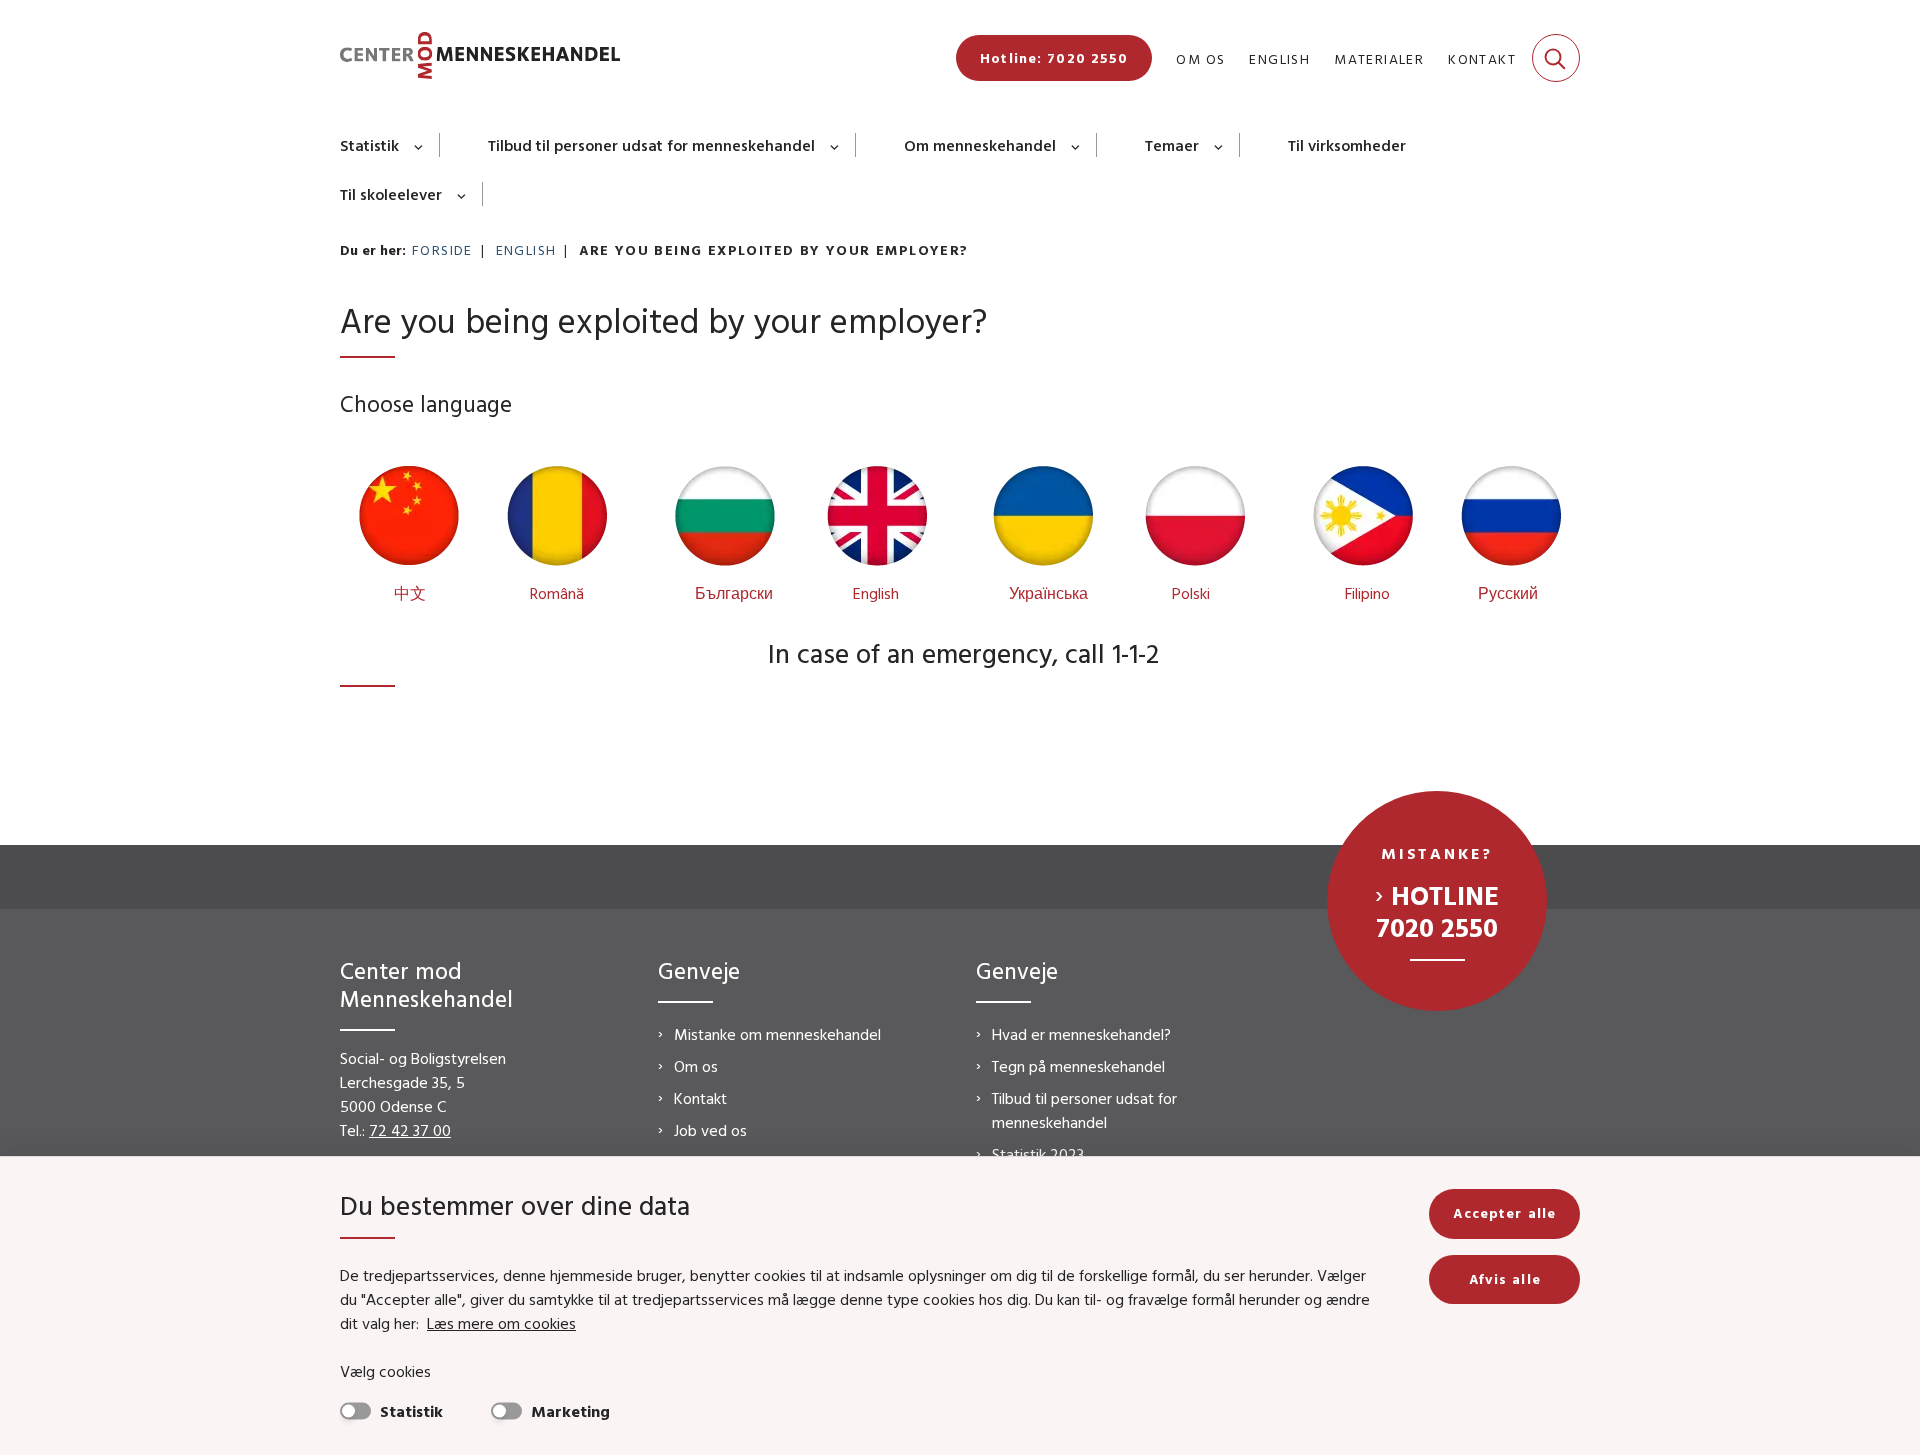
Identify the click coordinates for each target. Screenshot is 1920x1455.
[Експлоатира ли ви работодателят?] (727, 521)
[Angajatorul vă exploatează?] (555, 521)
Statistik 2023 (1038, 1154)
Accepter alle (1504, 1213)
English (876, 593)
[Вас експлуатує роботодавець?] (1045, 521)
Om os (696, 1066)
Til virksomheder (1347, 145)
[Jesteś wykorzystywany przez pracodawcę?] (1193, 521)
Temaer (1172, 145)
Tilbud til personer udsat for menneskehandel (651, 145)
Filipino (1367, 593)
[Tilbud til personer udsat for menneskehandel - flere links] (835, 145)
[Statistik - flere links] (419, 145)
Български (734, 593)
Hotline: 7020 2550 (1054, 58)
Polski (1191, 593)
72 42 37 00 (410, 1130)
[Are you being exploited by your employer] (875, 521)
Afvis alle (1505, 1279)
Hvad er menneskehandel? (1081, 1034)
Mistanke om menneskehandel (777, 1034)
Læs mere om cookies (501, 1323)
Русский (1508, 593)
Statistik (369, 145)
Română (557, 593)
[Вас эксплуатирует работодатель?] (1509, 521)
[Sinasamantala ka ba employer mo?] (1365, 521)
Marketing (570, 1411)
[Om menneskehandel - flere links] (1076, 145)
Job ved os (710, 1130)
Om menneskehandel (980, 145)
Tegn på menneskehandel (1078, 1066)
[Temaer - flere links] (1219, 145)
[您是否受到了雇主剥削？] (411, 521)
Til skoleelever (391, 194)
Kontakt (700, 1098)
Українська (1048, 593)
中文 (410, 593)
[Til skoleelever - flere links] (462, 194)
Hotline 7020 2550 (1437, 911)
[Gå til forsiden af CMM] (480, 58)
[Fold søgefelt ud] (1556, 58)
